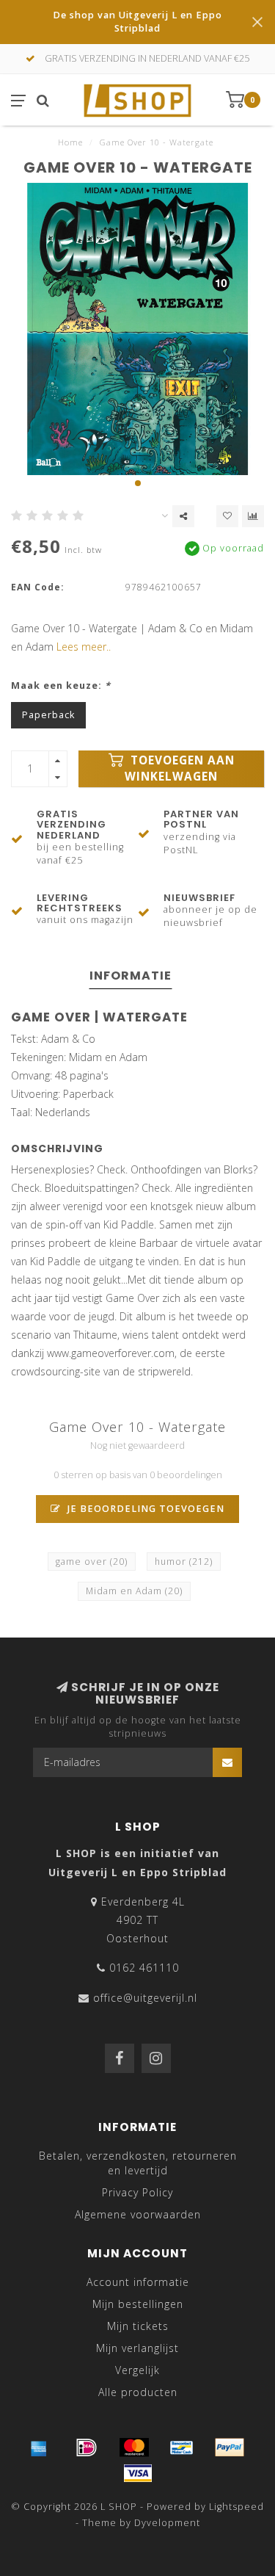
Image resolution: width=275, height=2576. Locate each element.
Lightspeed (236, 2507)
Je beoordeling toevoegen (144, 1509)
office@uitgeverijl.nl (145, 1998)
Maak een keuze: (61, 685)
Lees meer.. (84, 647)
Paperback (48, 715)
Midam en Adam (134, 1591)
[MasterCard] (134, 2447)
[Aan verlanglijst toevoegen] (227, 516)
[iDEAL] (87, 2447)
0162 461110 (144, 1968)
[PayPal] (230, 2447)
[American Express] (39, 2447)
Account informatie (138, 2282)
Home (70, 142)
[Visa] (138, 2473)
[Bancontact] (182, 2447)
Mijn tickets (138, 2326)
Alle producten (138, 2392)
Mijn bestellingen (138, 2304)
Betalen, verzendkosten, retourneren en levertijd (138, 2163)
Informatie (131, 976)
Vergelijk (137, 2370)
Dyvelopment (167, 2523)
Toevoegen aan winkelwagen (180, 768)
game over (92, 1562)
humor (184, 1562)
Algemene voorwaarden (138, 2214)
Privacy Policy (137, 2192)
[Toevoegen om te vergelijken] (253, 516)
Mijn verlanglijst (137, 2348)
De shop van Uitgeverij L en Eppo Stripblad (137, 22)
